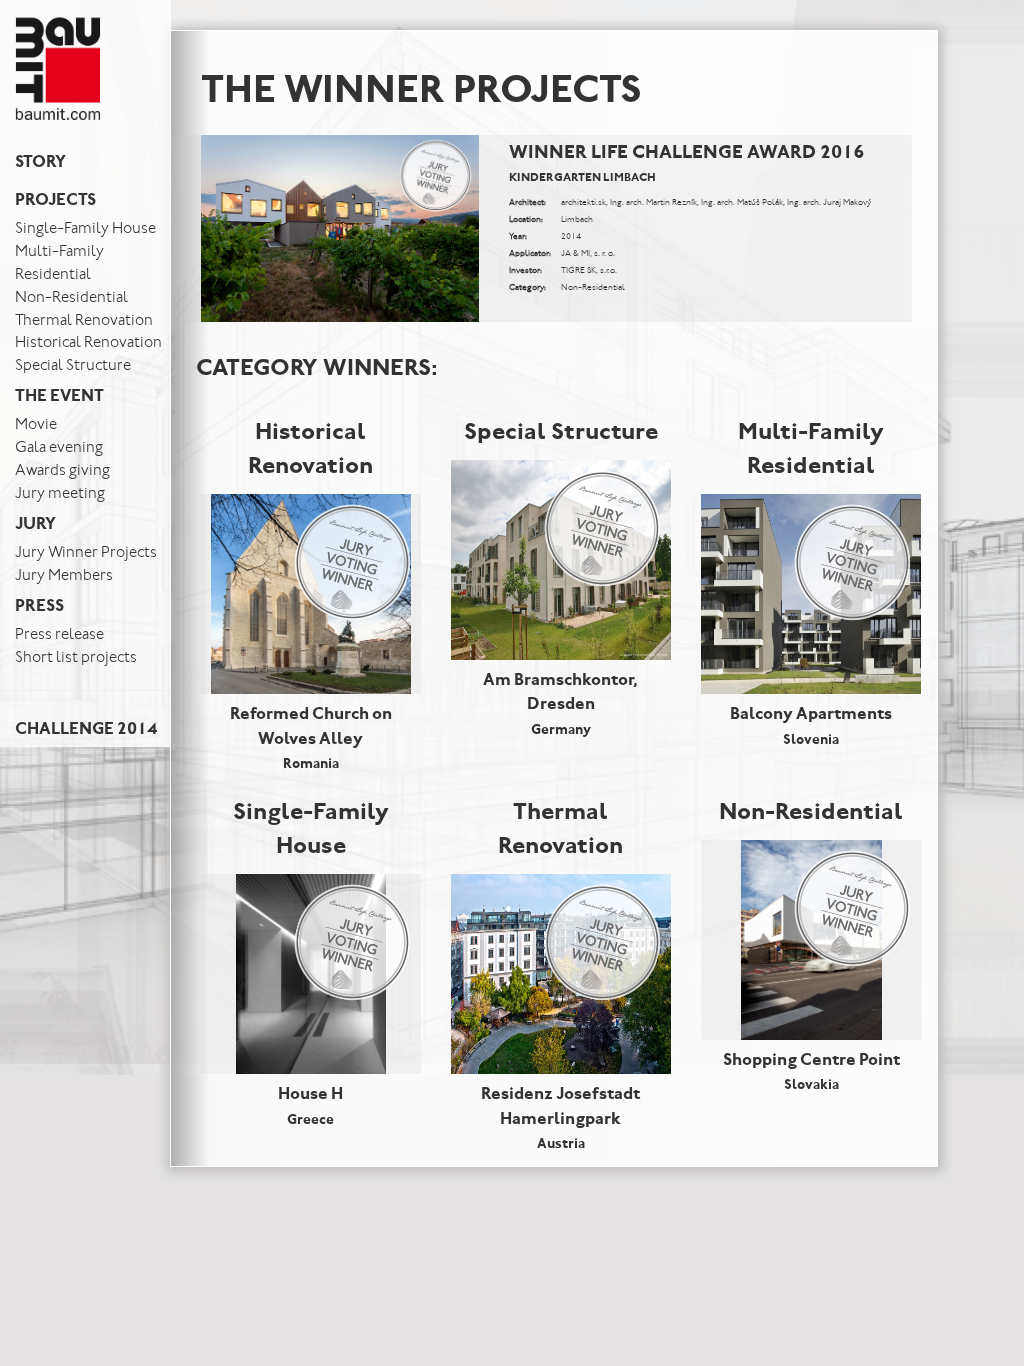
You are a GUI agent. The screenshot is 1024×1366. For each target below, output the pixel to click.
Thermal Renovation (84, 321)
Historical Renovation (88, 343)
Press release (59, 635)
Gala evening (59, 448)
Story (40, 163)
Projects (55, 201)
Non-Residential (71, 298)
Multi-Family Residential (59, 263)
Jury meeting (60, 494)
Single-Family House (85, 229)
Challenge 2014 (86, 730)
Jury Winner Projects (86, 553)
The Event (59, 397)
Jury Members (64, 576)
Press (39, 607)
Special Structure (73, 366)
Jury (35, 525)
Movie (36, 425)
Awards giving (62, 471)
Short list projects (76, 658)
